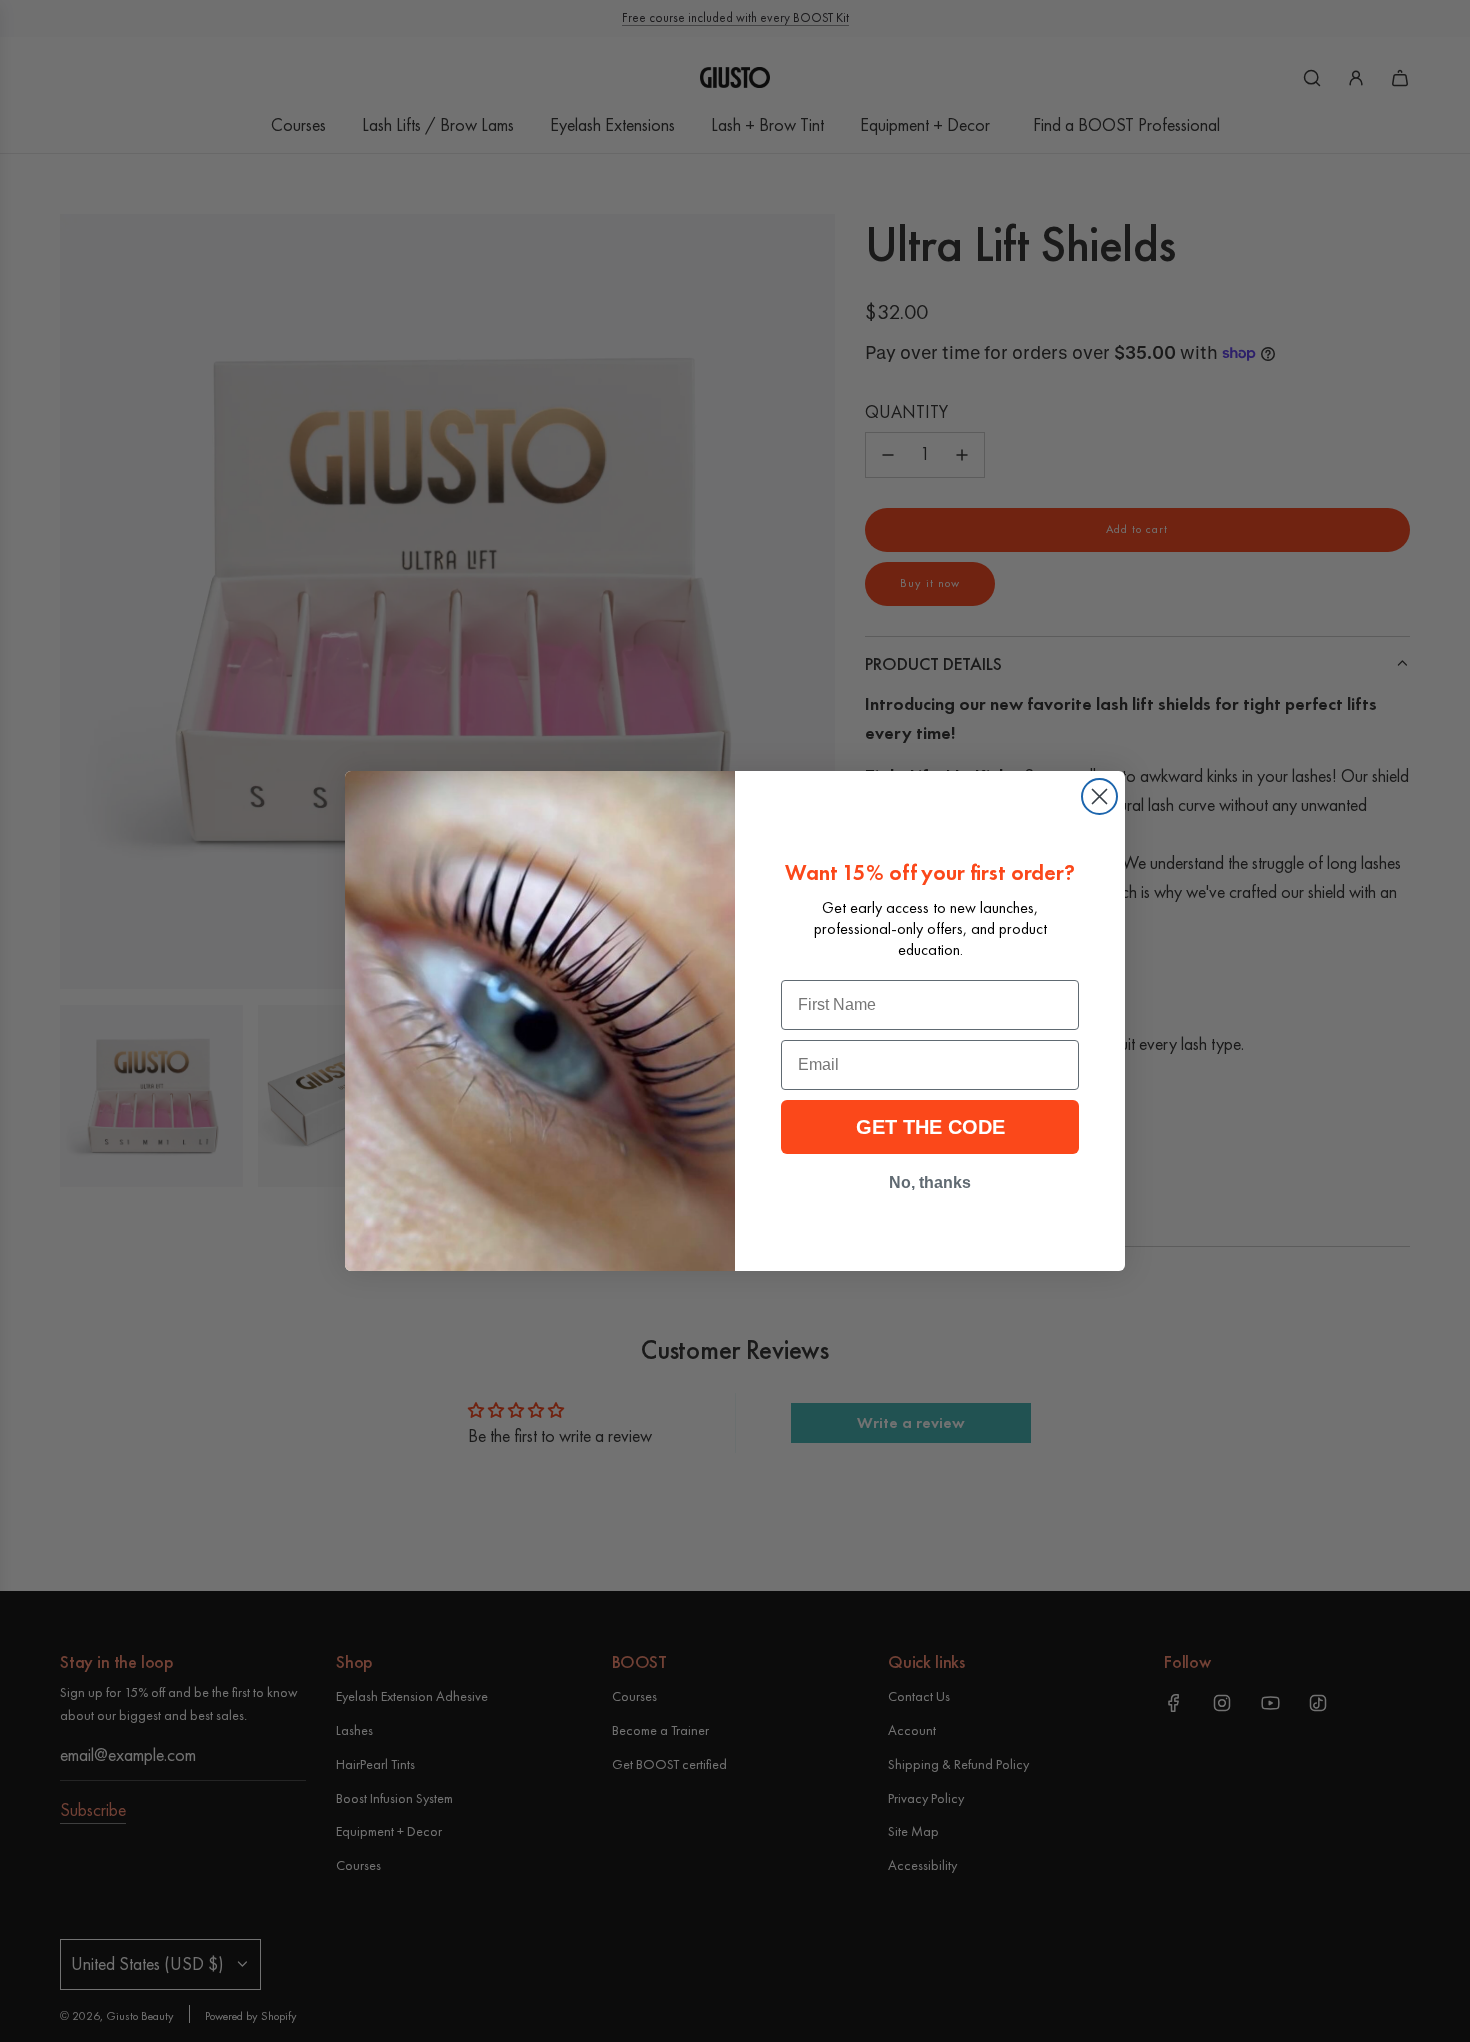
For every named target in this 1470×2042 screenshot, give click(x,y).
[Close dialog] (1099, 796)
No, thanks (930, 1182)
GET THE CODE (930, 1127)
